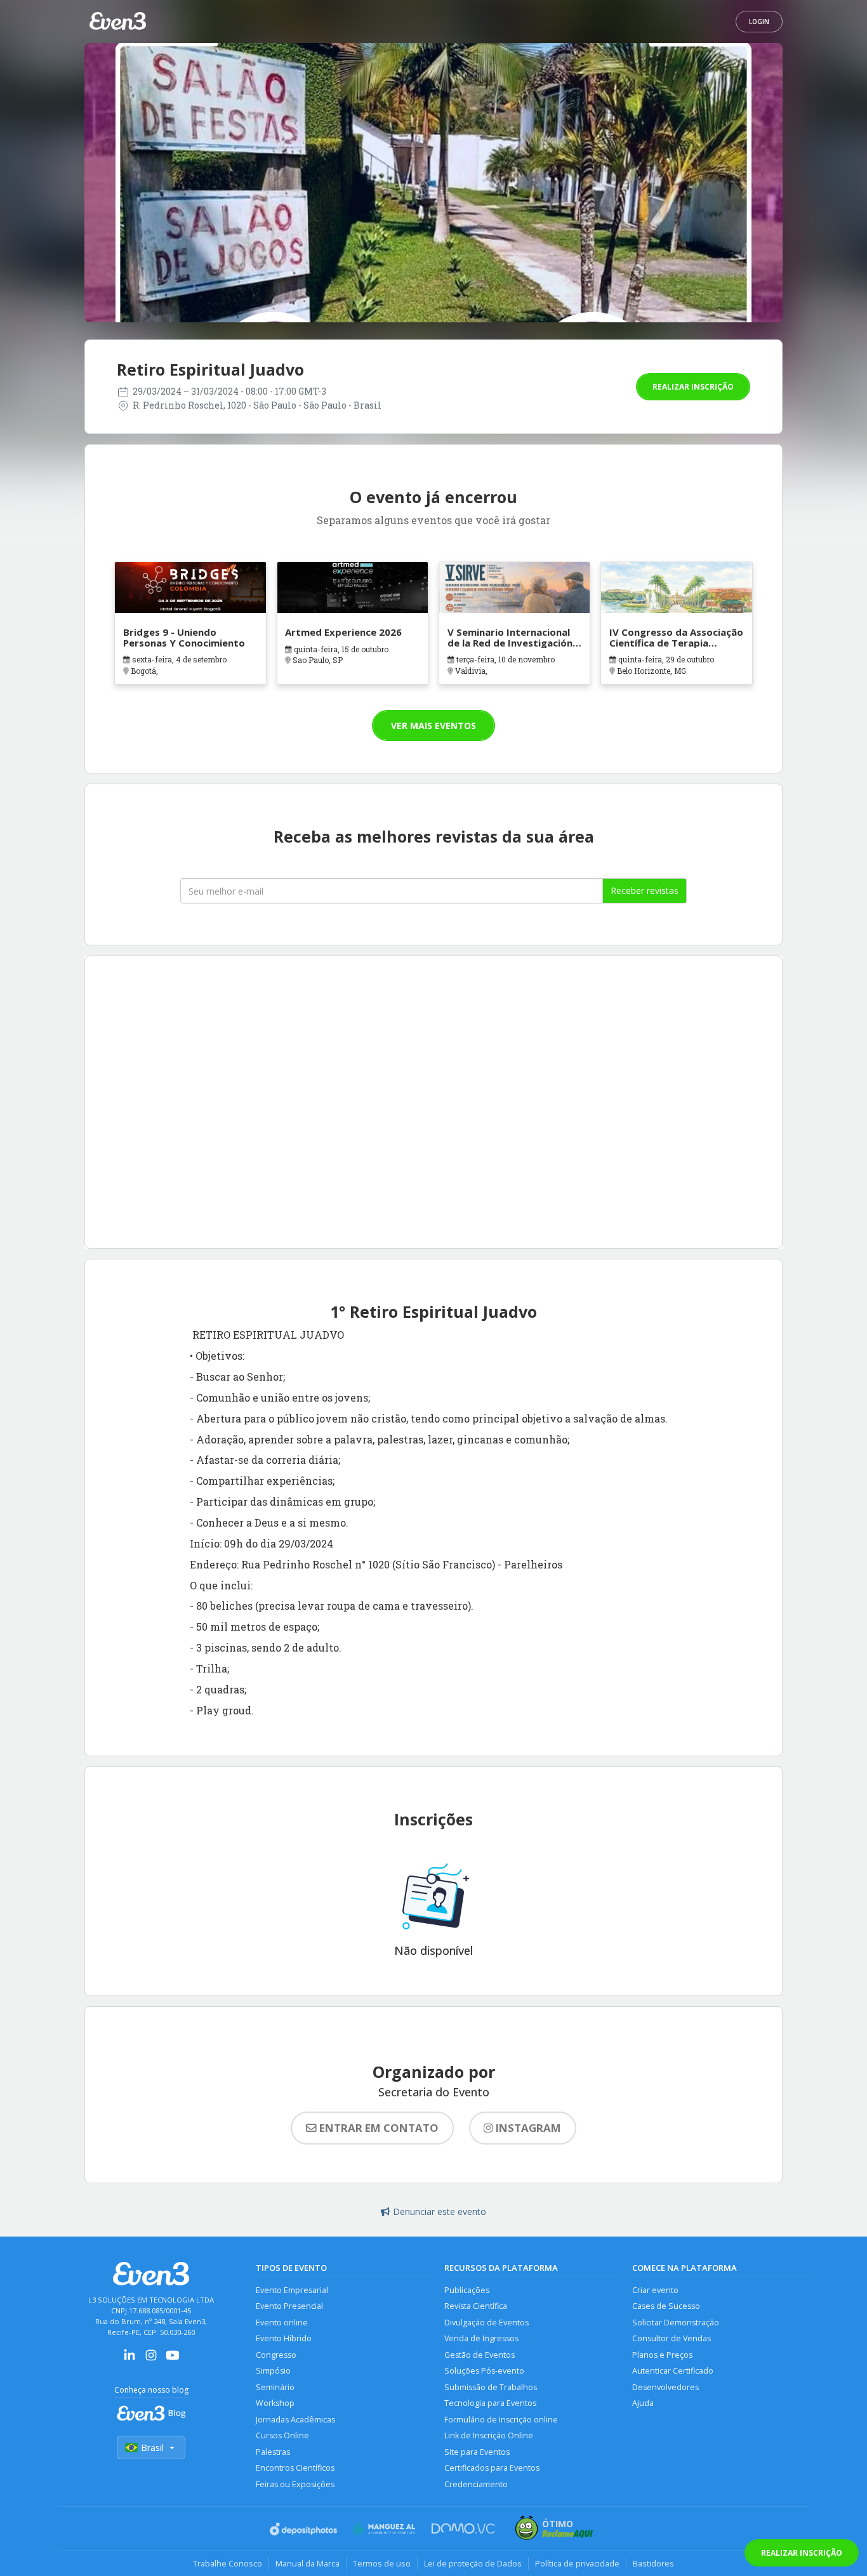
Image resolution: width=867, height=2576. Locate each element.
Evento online (282, 2323)
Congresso (276, 2355)
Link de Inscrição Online (489, 2435)
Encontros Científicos (295, 2468)
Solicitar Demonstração (676, 2323)
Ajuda (643, 2403)
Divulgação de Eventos (486, 2323)
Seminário (275, 2387)
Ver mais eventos (433, 726)
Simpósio (273, 2371)
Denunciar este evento (440, 2211)
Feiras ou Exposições (295, 2484)
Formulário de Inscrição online (501, 2420)
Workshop (275, 2403)
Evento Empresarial (292, 2290)
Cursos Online (282, 2435)
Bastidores (653, 2563)
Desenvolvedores (665, 2387)
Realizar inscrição (693, 387)
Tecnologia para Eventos (490, 2403)
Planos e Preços (662, 2355)
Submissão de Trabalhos (491, 2387)
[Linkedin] (129, 2359)
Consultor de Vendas (672, 2338)
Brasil (152, 2448)
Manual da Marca (308, 2563)
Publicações (467, 2290)
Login (759, 22)
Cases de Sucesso (666, 2306)
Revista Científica (476, 2306)
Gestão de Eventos (480, 2355)
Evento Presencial (289, 2306)
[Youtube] (173, 2359)
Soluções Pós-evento (484, 2371)
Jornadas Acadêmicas (295, 2420)
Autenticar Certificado (673, 2371)
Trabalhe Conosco (228, 2563)
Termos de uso (382, 2563)
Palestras (273, 2452)
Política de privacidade (577, 2563)
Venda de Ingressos (481, 2338)
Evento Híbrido (284, 2338)
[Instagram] (151, 2359)
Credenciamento (476, 2484)
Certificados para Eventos (492, 2468)
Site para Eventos (477, 2452)
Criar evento (655, 2290)
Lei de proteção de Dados (473, 2563)
